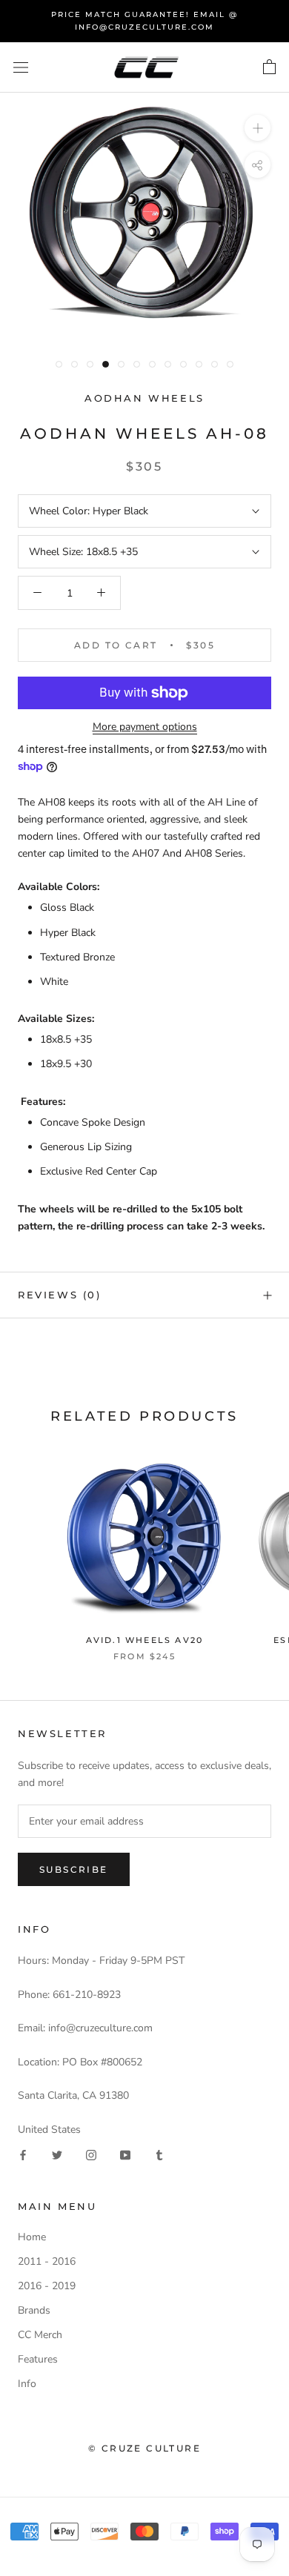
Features (38, 2359)
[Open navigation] (21, 68)
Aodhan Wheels (144, 398)
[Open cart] (269, 67)
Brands (34, 2310)
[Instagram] (91, 2155)
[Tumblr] (159, 2155)
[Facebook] (23, 2155)
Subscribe (74, 1869)
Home (32, 2237)
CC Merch (40, 2335)
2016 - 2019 (47, 2286)
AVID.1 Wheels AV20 (145, 1640)
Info (27, 2384)
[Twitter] (57, 2155)
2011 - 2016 (47, 2261)
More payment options (145, 727)
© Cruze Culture (144, 2448)
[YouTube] (125, 2155)
